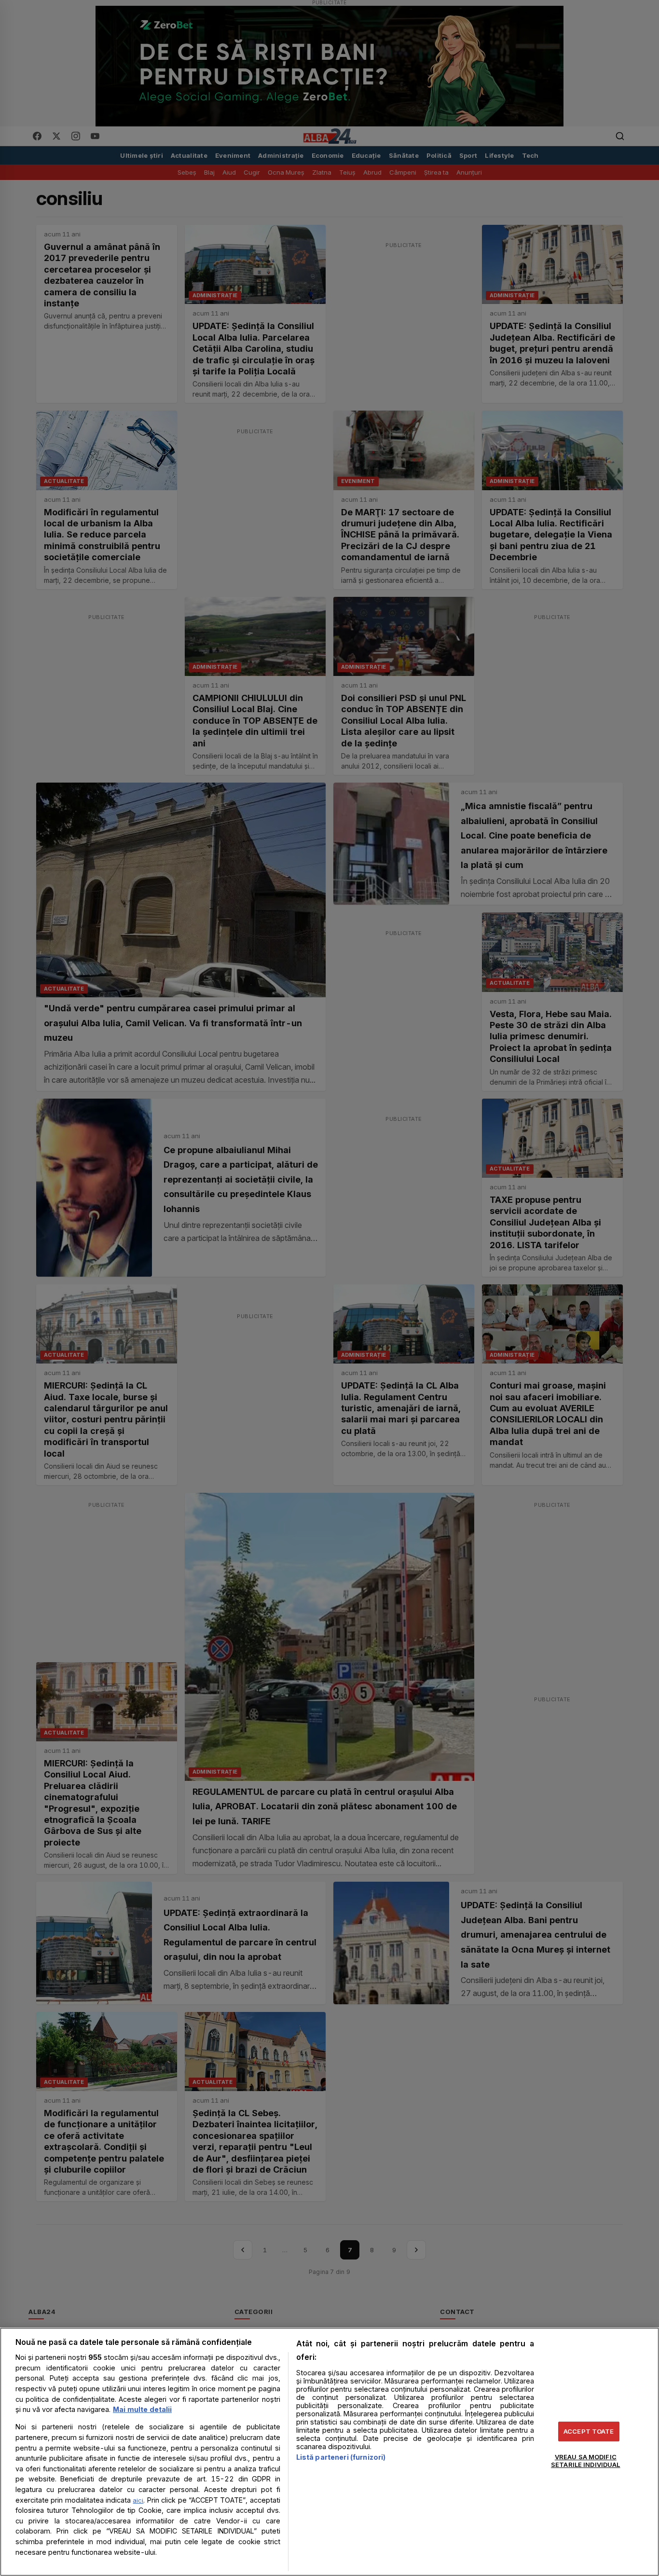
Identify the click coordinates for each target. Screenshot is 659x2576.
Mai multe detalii (142, 2409)
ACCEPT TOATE (589, 2431)
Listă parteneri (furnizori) (341, 2457)
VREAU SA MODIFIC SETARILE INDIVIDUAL (585, 2461)
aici (138, 2500)
